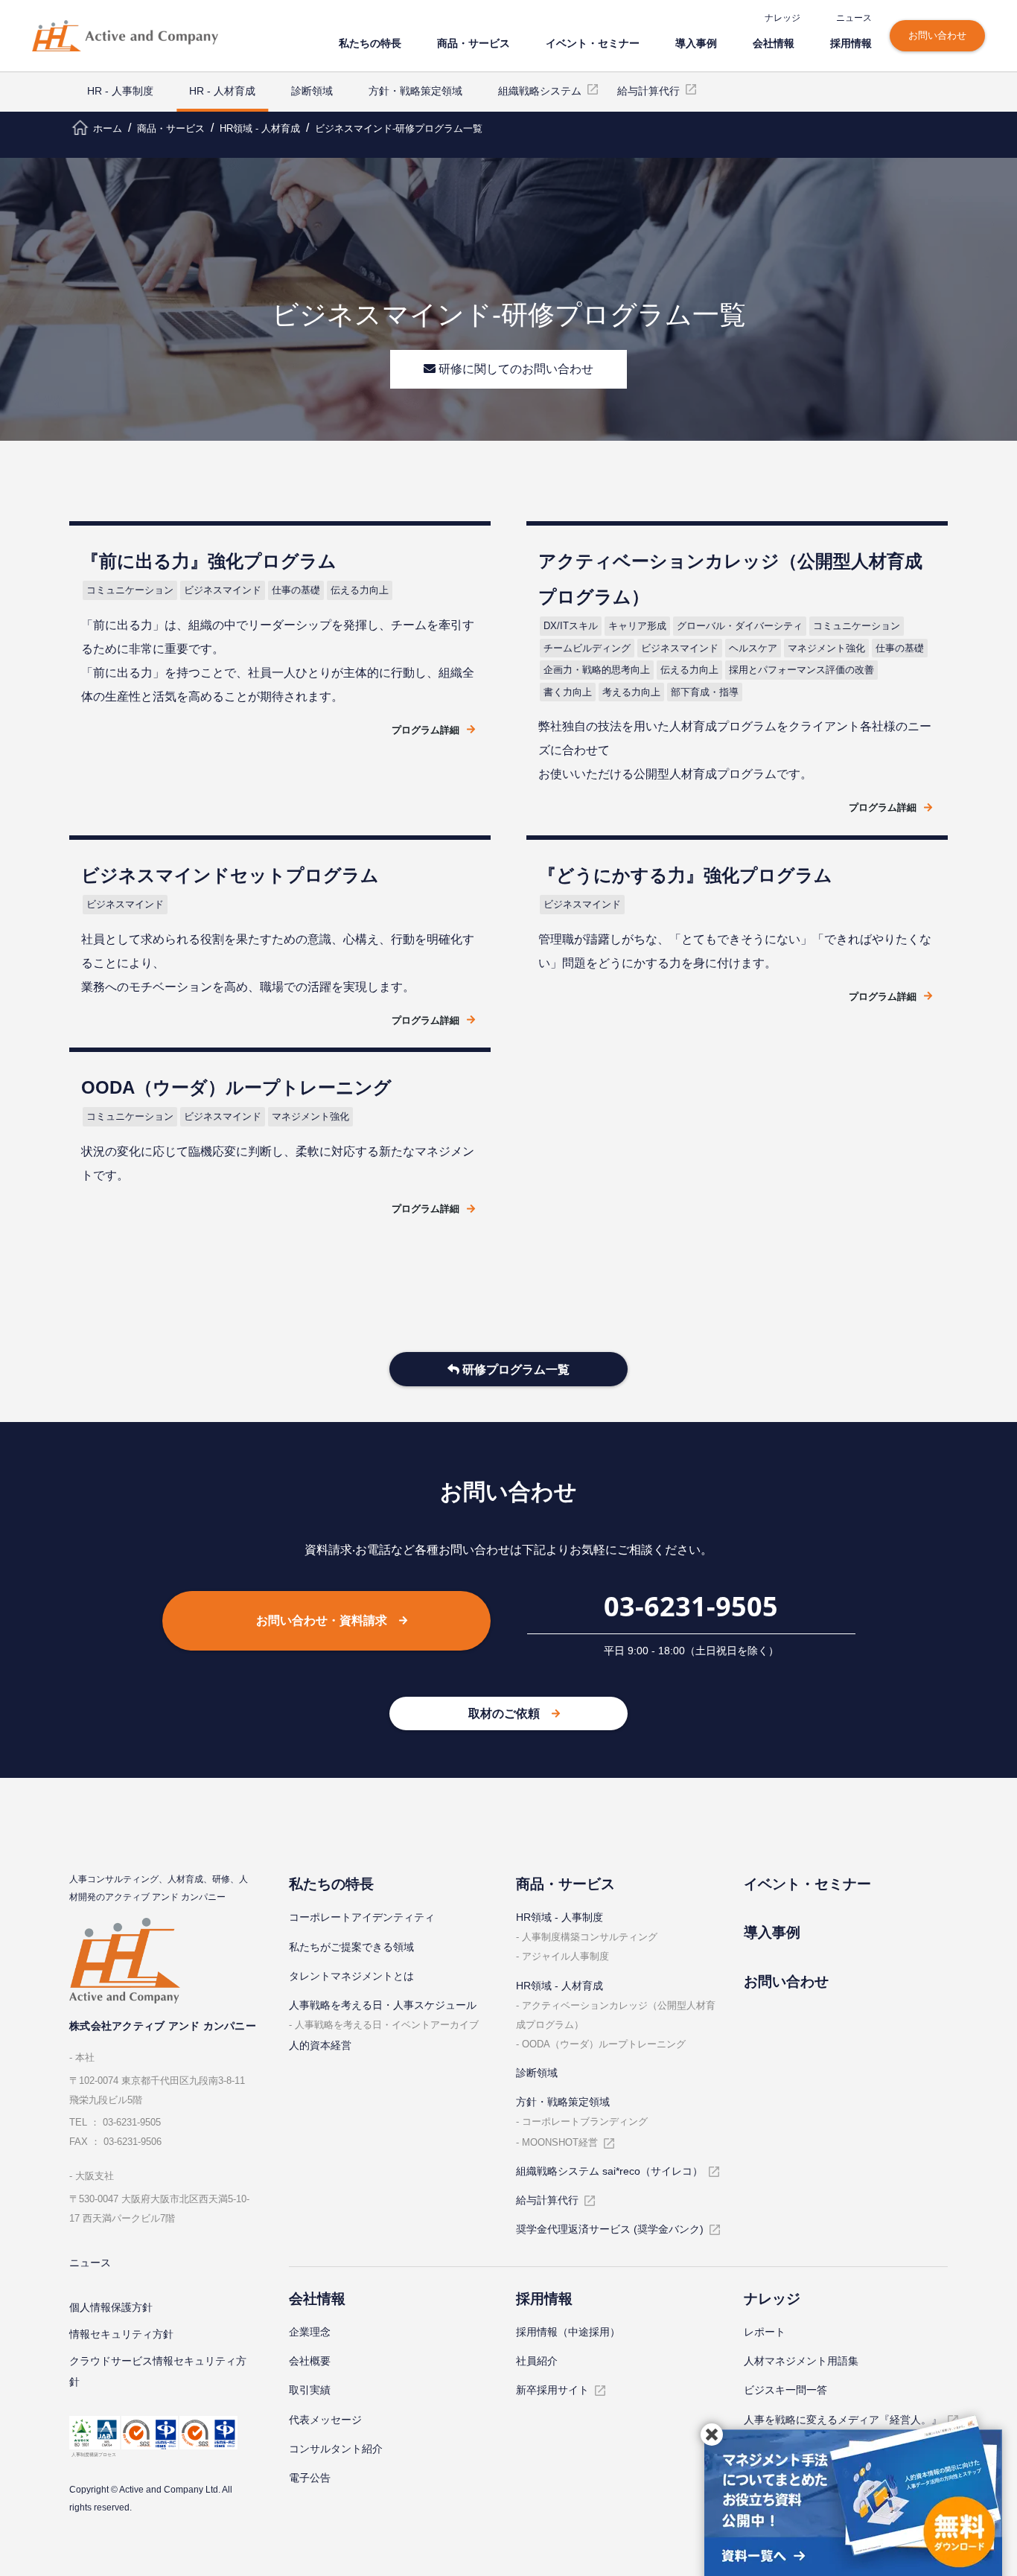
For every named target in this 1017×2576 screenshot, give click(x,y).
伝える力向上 (360, 590)
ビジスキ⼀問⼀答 (785, 2390)
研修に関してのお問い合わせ (514, 369)
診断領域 (312, 91)
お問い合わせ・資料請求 (322, 1620)
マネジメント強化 (826, 648)
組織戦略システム (540, 91)
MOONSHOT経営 (560, 2142)
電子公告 (310, 2478)
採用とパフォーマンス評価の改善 (801, 670)
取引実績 (310, 2390)
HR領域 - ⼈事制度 (559, 1917)
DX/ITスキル (571, 626)
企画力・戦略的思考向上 (597, 670)
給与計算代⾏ (547, 2200)
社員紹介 (537, 2361)
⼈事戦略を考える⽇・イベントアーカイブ (387, 2025)
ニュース (854, 17)
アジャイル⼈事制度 (565, 1956)
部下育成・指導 (705, 692)
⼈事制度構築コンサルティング (590, 1937)
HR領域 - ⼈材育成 (559, 1986)
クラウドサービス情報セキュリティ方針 (158, 2371)
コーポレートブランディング (585, 2121)
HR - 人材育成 (222, 91)
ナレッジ (782, 17)
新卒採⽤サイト (552, 2390)
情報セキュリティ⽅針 (121, 2334)
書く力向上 (568, 692)
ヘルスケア (753, 648)
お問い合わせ (937, 35)
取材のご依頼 (504, 1713)
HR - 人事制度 (120, 91)
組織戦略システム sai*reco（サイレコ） (609, 2171)
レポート (765, 2332)
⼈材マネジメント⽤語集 (801, 2361)
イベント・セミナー (593, 43)
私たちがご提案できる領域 (351, 1947)
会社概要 (310, 2361)
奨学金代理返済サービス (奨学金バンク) (610, 2229)
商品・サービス (474, 43)
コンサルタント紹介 (336, 2449)
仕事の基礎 (296, 590)
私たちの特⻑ (370, 43)
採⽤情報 (851, 43)
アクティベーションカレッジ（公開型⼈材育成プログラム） (616, 2015)
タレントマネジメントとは (351, 1976)
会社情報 (774, 43)
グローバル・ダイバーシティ (740, 626)
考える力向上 (631, 692)
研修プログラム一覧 (514, 1370)
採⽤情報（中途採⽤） (568, 2332)
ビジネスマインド (223, 590)
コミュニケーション (130, 590)
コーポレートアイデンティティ (362, 1917)
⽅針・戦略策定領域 (415, 91)
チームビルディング (587, 648)
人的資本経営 (320, 2045)
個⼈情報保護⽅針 (111, 2307)
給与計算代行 (648, 91)
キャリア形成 (637, 626)
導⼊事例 (696, 43)
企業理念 (310, 2332)
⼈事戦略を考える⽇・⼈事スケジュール (383, 2005)
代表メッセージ (325, 2420)
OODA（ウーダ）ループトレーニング (604, 2044)
